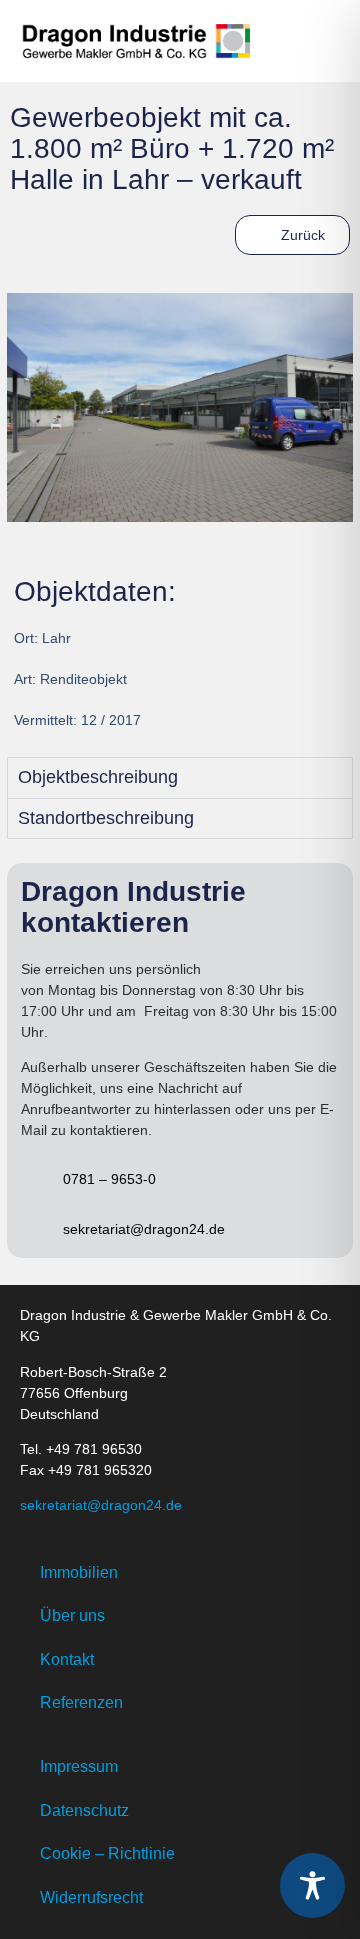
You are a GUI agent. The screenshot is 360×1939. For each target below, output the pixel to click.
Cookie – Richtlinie (107, 1853)
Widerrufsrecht (91, 1897)
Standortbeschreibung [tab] (106, 818)
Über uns (72, 1615)
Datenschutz (84, 1810)
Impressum (79, 1766)
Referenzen (81, 1702)
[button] (321, 41)
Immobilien (79, 1572)
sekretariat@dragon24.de (101, 1505)
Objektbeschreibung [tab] (98, 777)
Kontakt (67, 1659)
